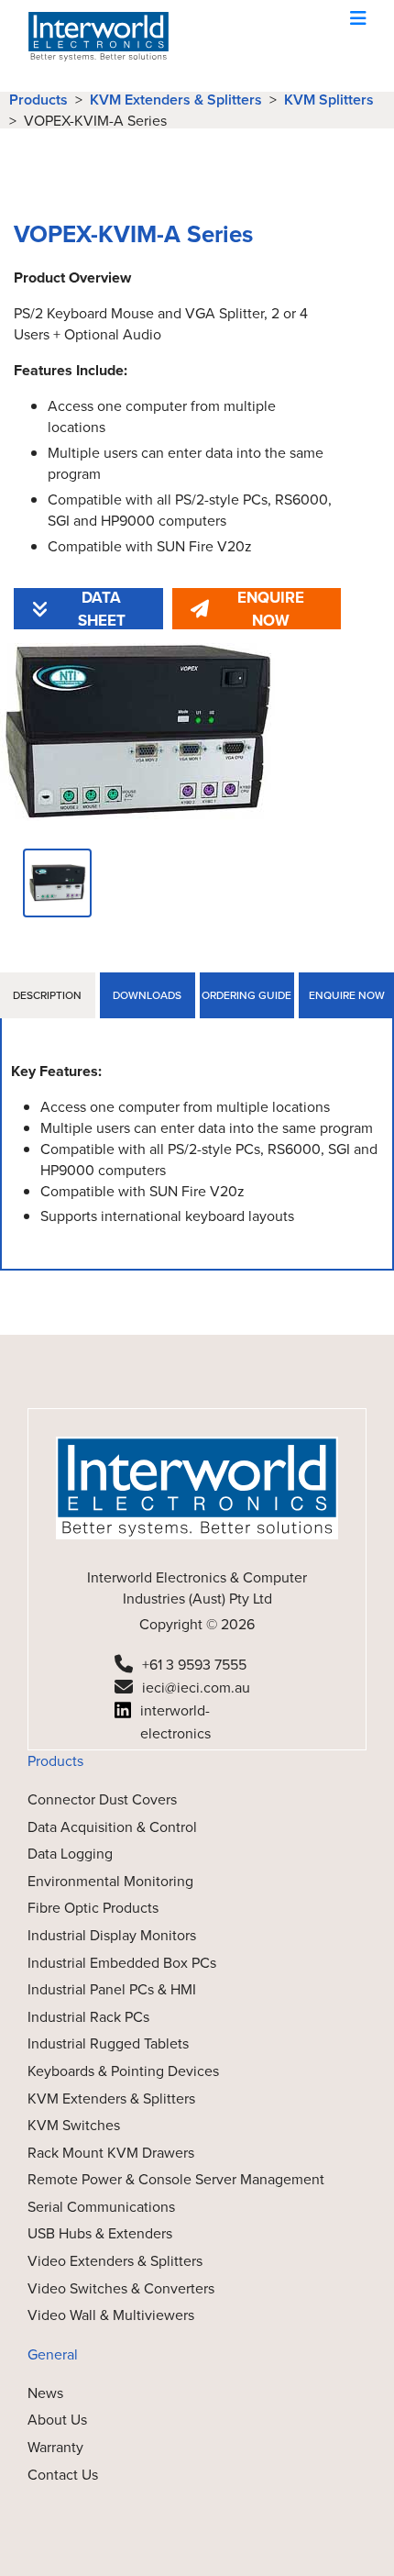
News (45, 2393)
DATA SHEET (102, 609)
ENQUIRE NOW (271, 609)
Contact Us (63, 2475)
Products (38, 100)
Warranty (55, 2447)
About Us (57, 2420)
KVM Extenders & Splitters (176, 100)
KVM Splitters (329, 100)
